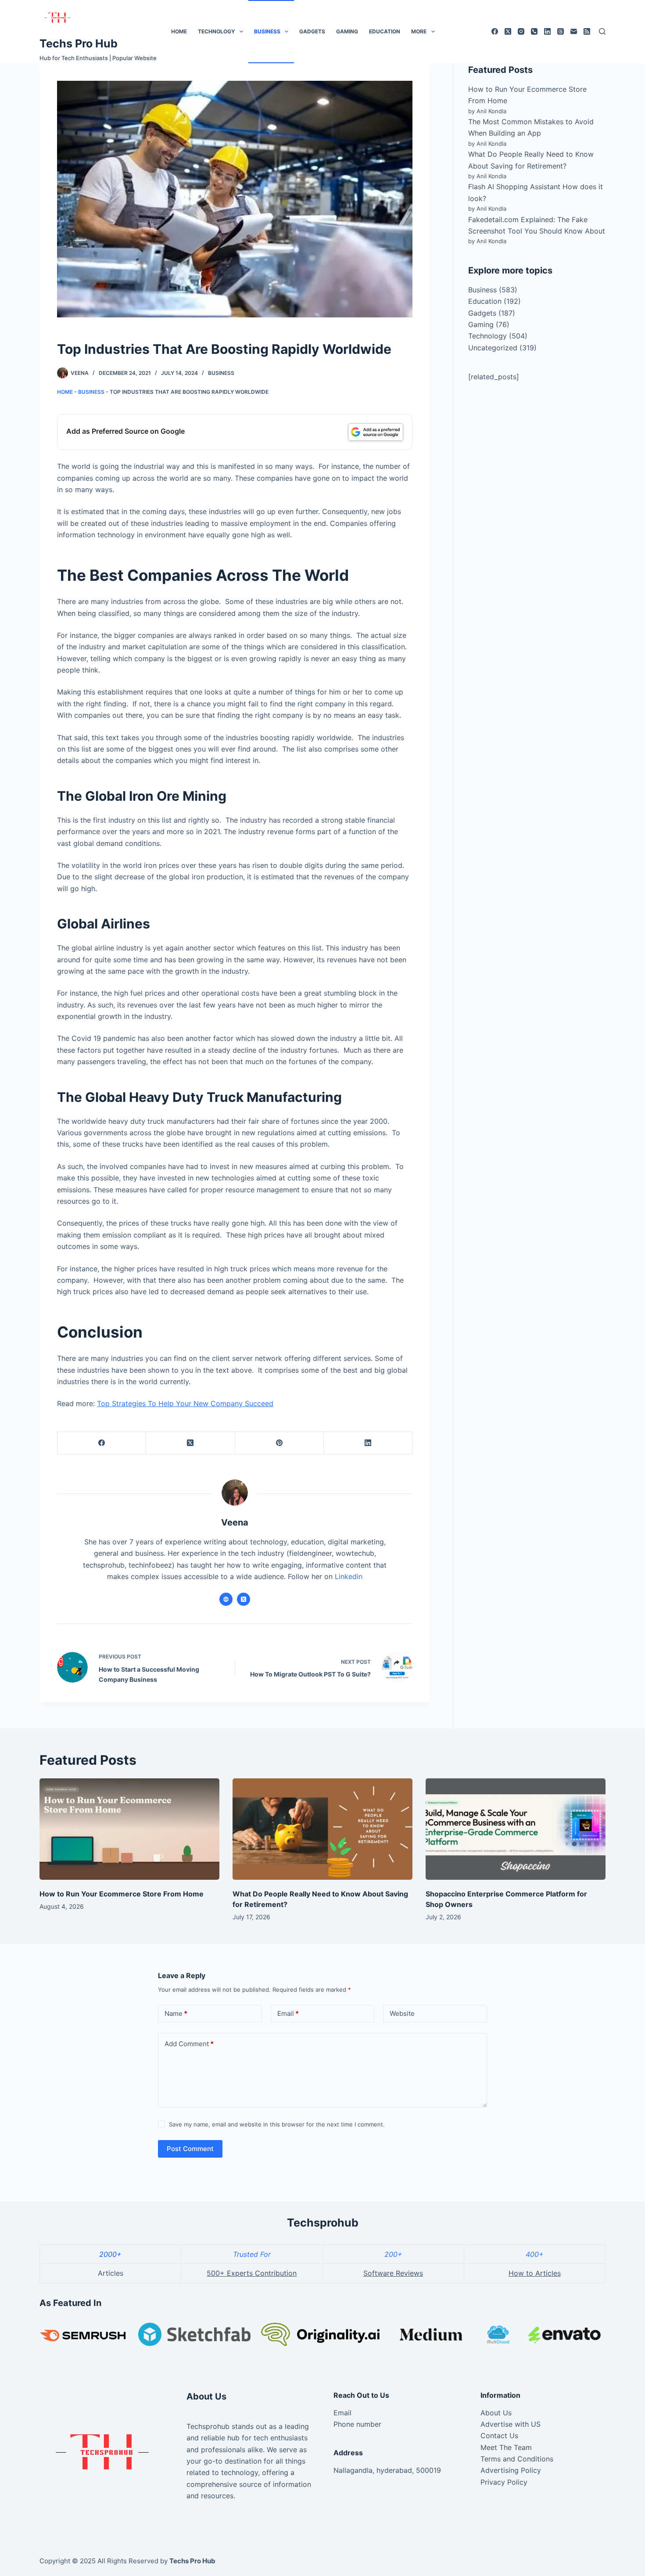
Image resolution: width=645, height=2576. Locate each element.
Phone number (357, 2424)
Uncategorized (493, 348)
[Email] (574, 31)
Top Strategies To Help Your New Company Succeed (185, 1403)
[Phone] (534, 31)
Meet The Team (506, 2447)
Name (176, 2013)
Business (267, 31)
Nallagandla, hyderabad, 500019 (387, 2470)
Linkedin (349, 1576)
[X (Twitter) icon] (244, 1599)
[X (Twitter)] (508, 31)
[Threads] (561, 31)
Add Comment (189, 2044)
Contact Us (499, 2436)
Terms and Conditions (517, 2459)
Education (385, 31)
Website (402, 2013)
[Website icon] (226, 1599)
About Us (496, 2413)
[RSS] (587, 31)
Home (179, 31)
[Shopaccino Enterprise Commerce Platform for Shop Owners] (516, 1829)
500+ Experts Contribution (252, 2273)
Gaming (347, 31)
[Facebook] (495, 31)
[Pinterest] (279, 1443)
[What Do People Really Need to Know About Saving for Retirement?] (322, 1829)
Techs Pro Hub (79, 43)
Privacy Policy (504, 2482)
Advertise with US (511, 2424)
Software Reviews (393, 2273)
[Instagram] (521, 31)
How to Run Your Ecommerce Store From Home (122, 1894)
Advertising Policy (511, 2470)
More (419, 31)
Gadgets (312, 31)
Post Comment (190, 2149)
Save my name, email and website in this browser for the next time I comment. (277, 2124)
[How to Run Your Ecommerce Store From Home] (129, 1829)
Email (288, 2013)
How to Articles (535, 2273)
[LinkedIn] (547, 31)
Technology (217, 31)
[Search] (602, 31)
